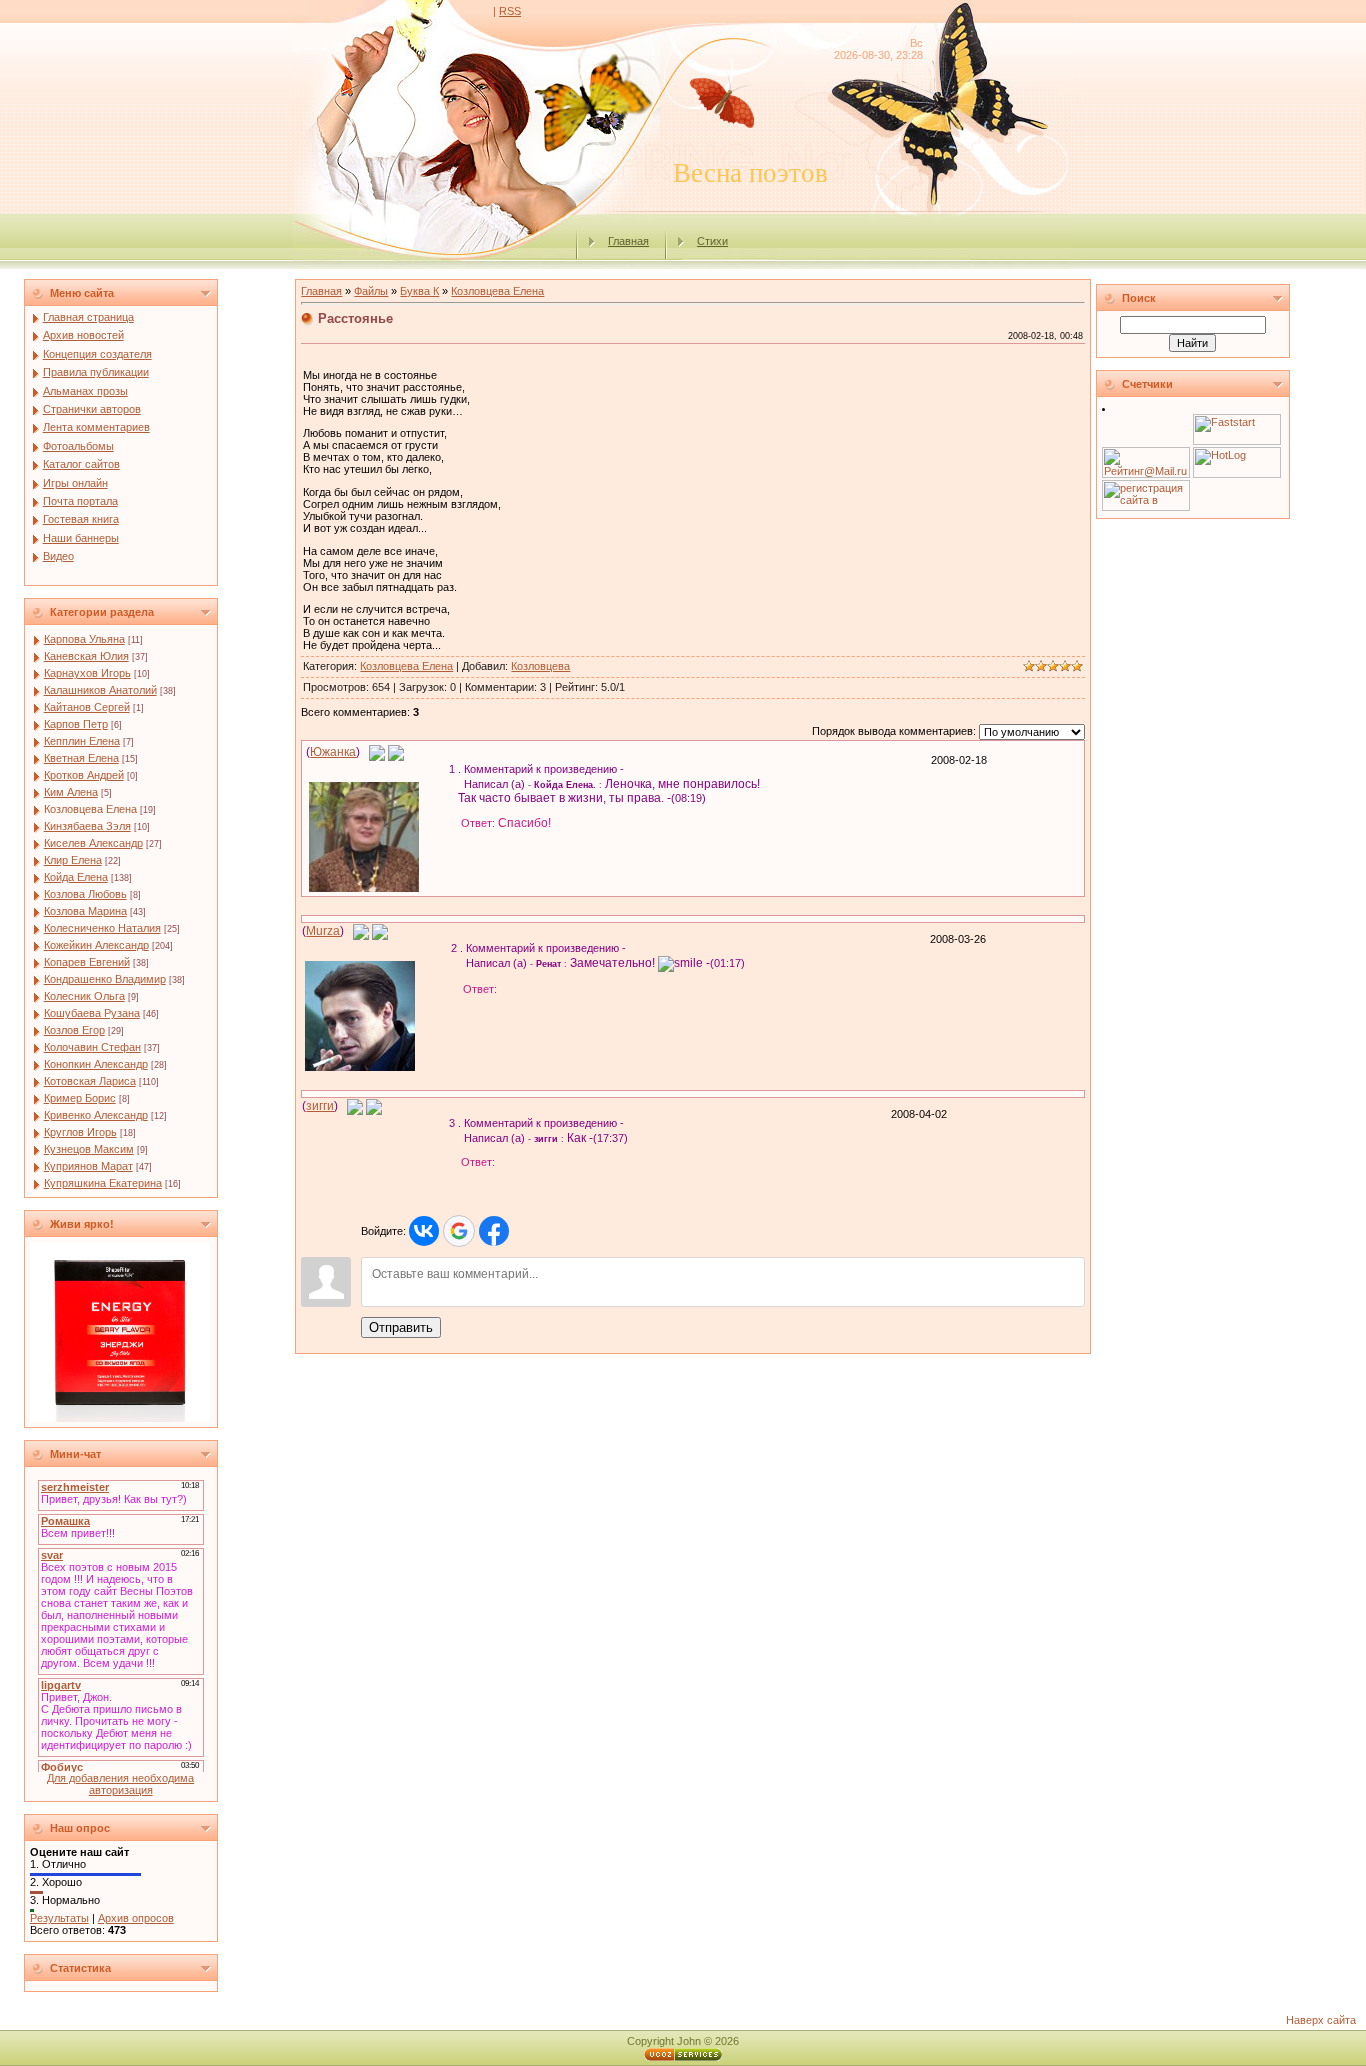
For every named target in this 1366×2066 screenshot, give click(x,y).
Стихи (712, 241)
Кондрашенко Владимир (105, 979)
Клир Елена (73, 860)
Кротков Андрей (84, 775)
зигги (320, 1106)
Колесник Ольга (84, 996)
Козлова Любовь (85, 894)
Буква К (419, 291)
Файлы (371, 291)
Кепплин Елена (82, 741)
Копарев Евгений (87, 962)
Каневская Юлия (86, 656)
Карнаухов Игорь (87, 673)
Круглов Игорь (80, 1132)
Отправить (401, 1327)
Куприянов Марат (88, 1166)
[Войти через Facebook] (494, 1231)
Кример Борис (80, 1098)
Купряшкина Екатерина (103, 1183)
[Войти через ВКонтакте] (424, 1231)
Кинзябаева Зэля (87, 826)
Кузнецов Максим (89, 1149)
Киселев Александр (93, 843)
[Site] (396, 752)
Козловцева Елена (90, 809)
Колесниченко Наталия (102, 928)
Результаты (59, 1918)
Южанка (333, 752)
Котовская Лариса (90, 1081)
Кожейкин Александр (96, 945)
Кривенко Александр (96, 1115)
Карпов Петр (76, 724)
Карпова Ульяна (84, 639)
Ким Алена (71, 792)
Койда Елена (76, 877)
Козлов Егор (74, 1030)
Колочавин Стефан (92, 1047)
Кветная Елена (81, 758)
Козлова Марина (85, 911)
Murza (323, 931)
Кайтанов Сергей (87, 707)
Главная (628, 241)
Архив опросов (136, 1918)
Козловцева (540, 666)
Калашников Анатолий (100, 690)
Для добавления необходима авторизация (120, 1784)
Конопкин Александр (96, 1064)
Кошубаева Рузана (92, 1013)
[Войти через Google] (459, 1231)
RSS (510, 11)
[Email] (377, 752)
